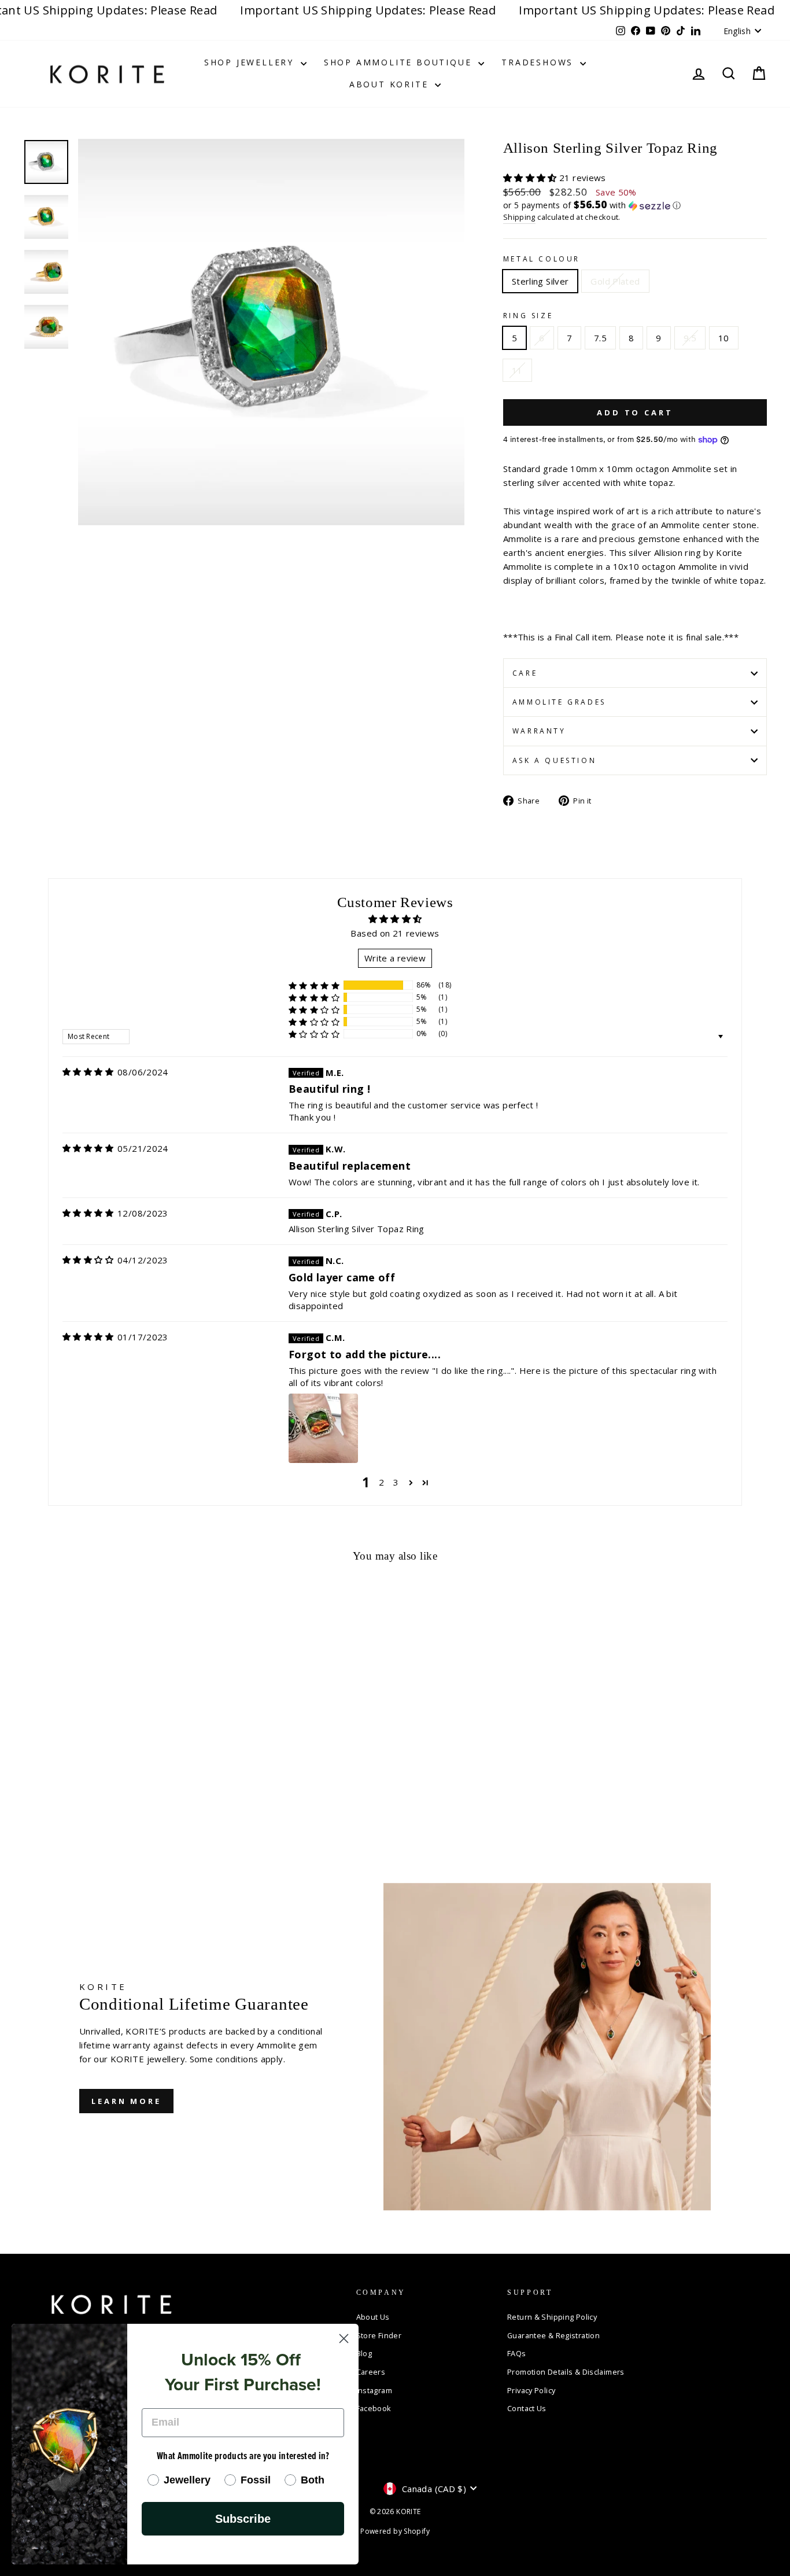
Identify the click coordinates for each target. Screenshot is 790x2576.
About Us (373, 2317)
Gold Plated (615, 281)
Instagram (374, 2390)
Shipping (519, 217)
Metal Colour (542, 259)
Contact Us (527, 2408)
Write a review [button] (395, 958)
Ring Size (528, 316)
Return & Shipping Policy (552, 2317)
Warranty (539, 731)
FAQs (517, 2353)
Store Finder (379, 2335)
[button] (531, 178)
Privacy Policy (531, 2390)
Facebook (374, 2408)
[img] (88, 1072)
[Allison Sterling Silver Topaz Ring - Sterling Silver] (31, 1814)
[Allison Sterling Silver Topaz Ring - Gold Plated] (47, 1814)
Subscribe (243, 2519)
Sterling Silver (540, 281)
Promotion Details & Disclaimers (566, 2372)
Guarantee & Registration (553, 2335)
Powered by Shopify (395, 2531)
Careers (371, 2372)
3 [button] (396, 1482)
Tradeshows (539, 62)
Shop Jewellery (251, 62)
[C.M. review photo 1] (323, 1428)
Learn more (126, 2101)
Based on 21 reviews (395, 933)
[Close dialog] (344, 2339)
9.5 (690, 338)
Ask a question (554, 760)
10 (724, 338)
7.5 (600, 338)
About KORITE (391, 84)
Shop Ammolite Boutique (400, 62)
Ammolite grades (559, 702)
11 (517, 370)
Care (525, 673)
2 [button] (381, 1482)
